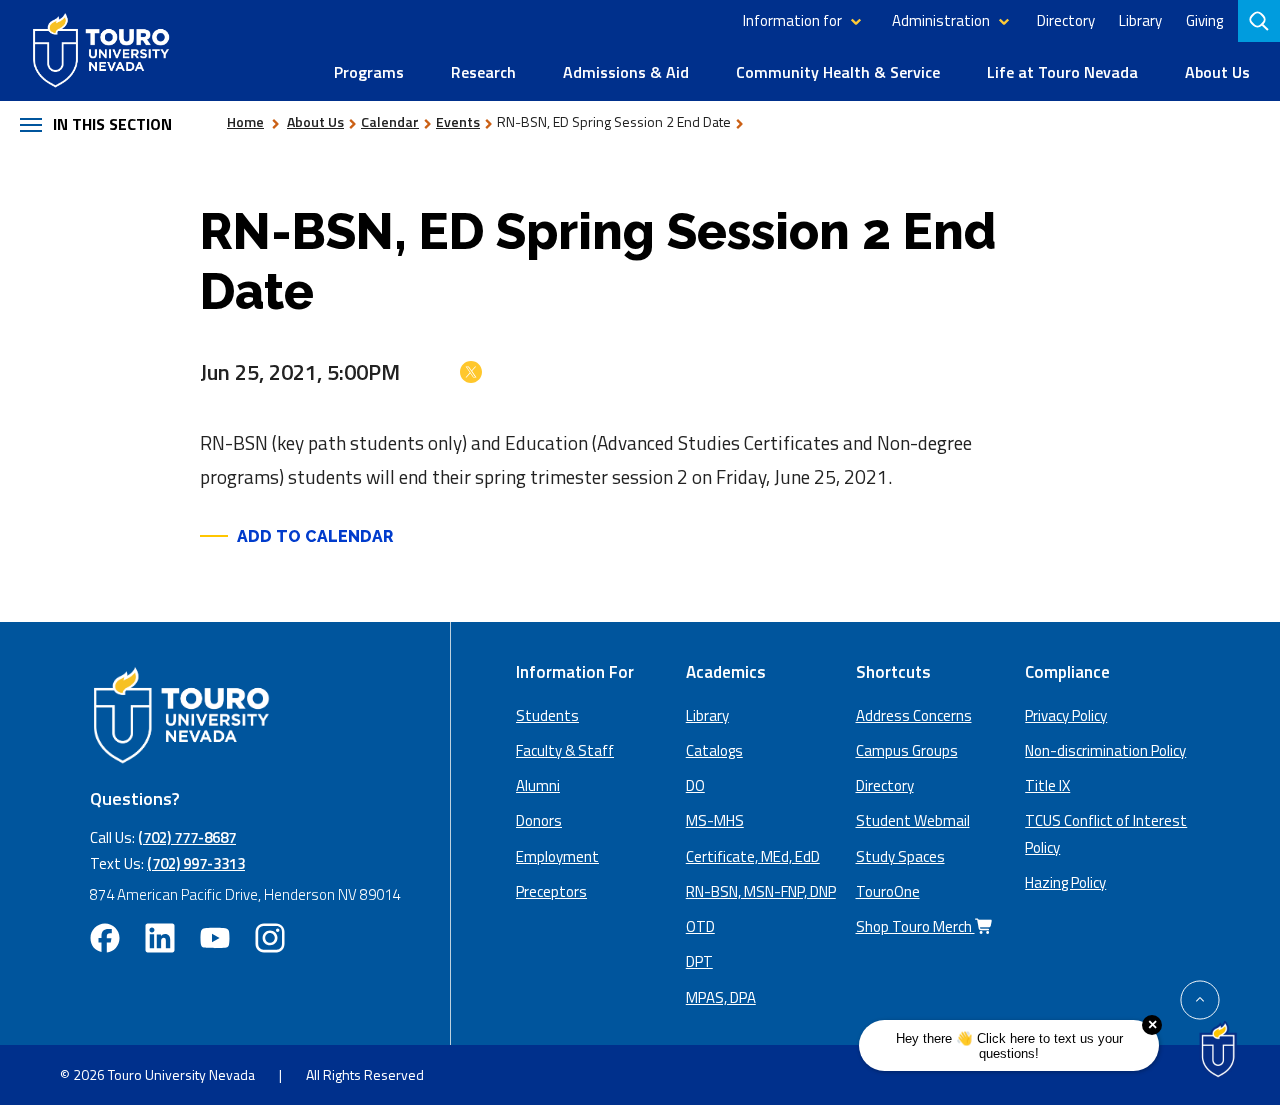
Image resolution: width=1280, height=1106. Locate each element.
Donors (539, 820)
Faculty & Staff (565, 750)
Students (547, 715)
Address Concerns (914, 715)
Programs (369, 72)
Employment (557, 856)
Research (483, 72)
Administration (941, 20)
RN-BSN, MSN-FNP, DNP (761, 891)
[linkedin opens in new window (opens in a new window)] (160, 938)
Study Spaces (900, 856)
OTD (700, 926)
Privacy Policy (1066, 715)
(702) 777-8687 (187, 837)
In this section (112, 124)
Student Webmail (913, 820)
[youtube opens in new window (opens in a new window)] (215, 938)
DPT (699, 961)
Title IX (1047, 785)
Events (458, 121)
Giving (1204, 20)
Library (1140, 20)
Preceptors (551, 891)
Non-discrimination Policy (1105, 750)
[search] (1261, 21)
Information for (792, 20)
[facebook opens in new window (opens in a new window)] (105, 938)
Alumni (538, 785)
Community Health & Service (838, 72)
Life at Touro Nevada (1062, 72)
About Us (1217, 72)
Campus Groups (907, 750)
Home (245, 121)
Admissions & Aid (626, 72)
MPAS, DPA (721, 997)
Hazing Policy (1065, 882)
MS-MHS (715, 820)
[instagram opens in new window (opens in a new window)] (270, 938)
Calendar (390, 121)
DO (695, 785)
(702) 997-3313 (196, 863)
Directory (1066, 20)
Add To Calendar (315, 536)
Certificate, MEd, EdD (753, 856)
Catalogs (714, 750)
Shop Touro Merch (915, 926)
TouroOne (888, 891)
